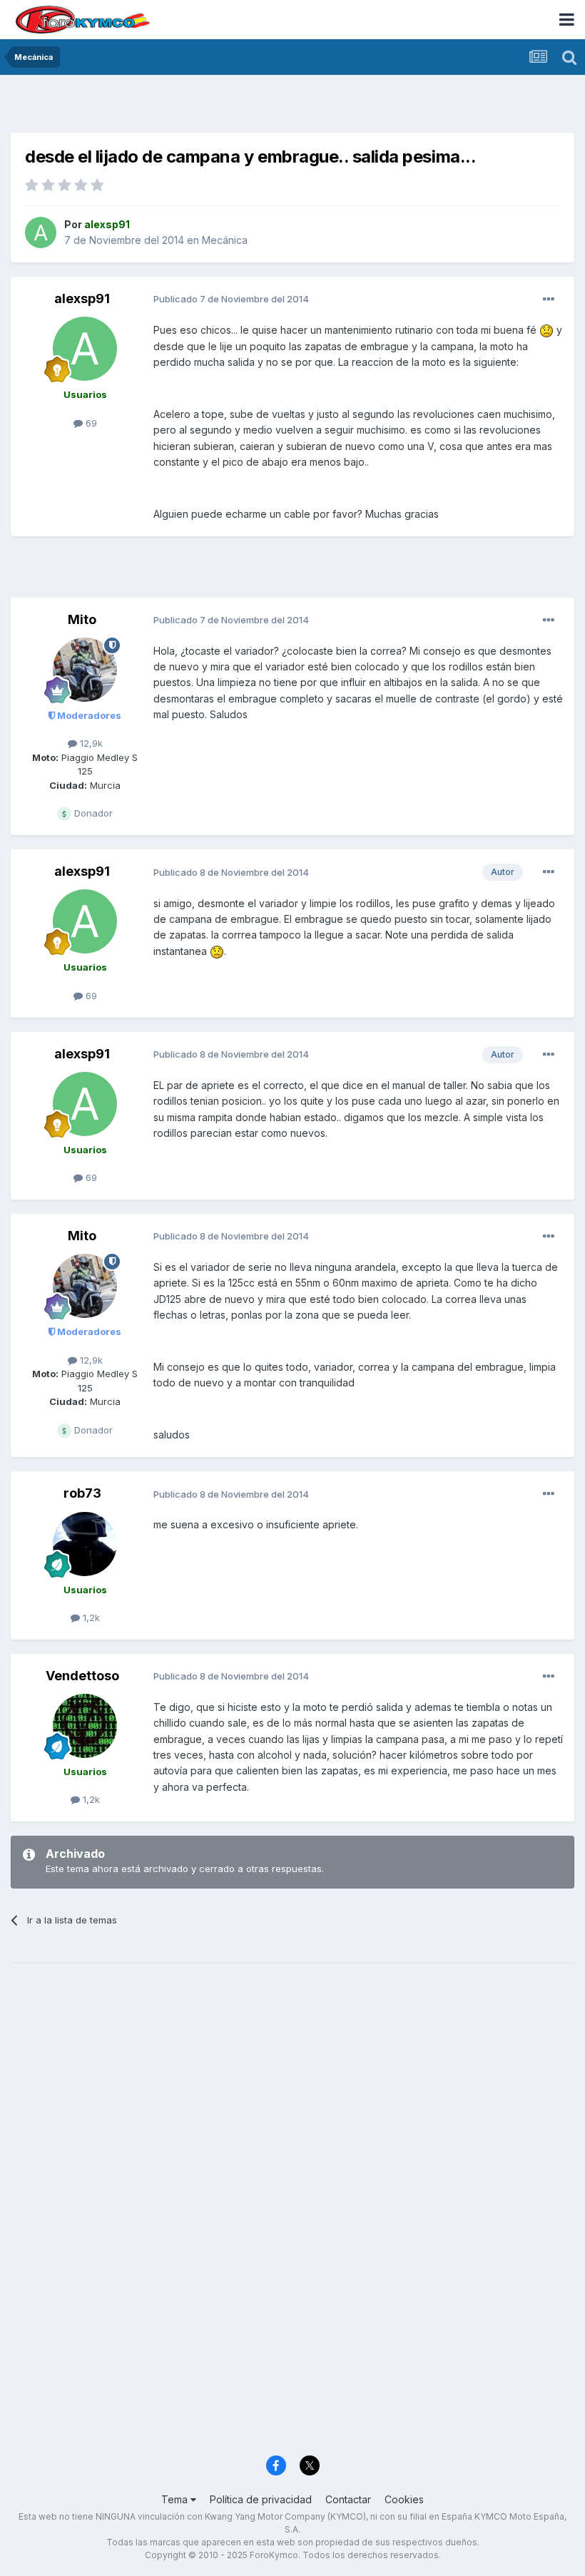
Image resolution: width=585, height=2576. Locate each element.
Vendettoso (82, 1676)
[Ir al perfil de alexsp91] (41, 232)
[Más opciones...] (549, 300)
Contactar (348, 2499)
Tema (176, 2499)
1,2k (90, 1617)
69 (90, 423)
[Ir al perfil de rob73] (85, 1544)
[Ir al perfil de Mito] (85, 670)
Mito (82, 619)
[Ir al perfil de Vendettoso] (85, 1726)
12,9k (90, 743)
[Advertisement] (292, 107)
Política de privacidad (261, 2499)
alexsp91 (82, 298)
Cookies (404, 2499)
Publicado (231, 299)
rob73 (82, 1493)
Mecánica (225, 240)
